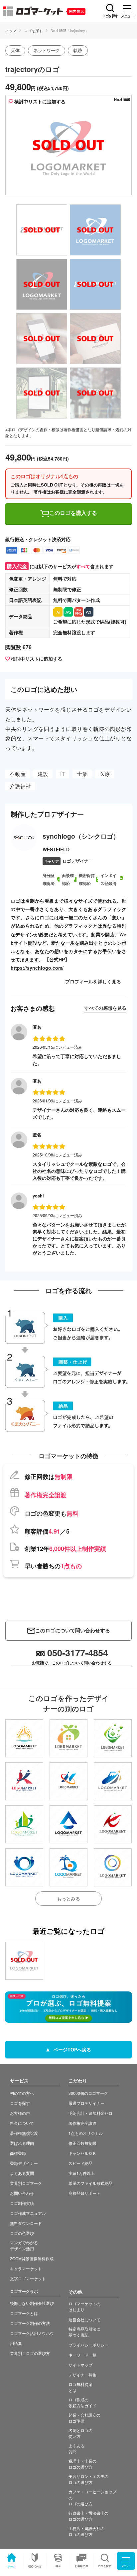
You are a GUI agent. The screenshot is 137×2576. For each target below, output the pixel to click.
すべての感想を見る (105, 1008)
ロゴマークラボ (24, 2291)
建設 (43, 774)
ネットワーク (47, 50)
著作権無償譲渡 (24, 2133)
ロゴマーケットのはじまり (84, 2306)
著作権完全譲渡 (82, 2123)
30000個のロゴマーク (88, 2093)
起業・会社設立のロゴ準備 (84, 2418)
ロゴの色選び (22, 2233)
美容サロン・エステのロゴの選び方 (88, 2479)
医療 (105, 774)
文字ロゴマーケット (28, 2278)
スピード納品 (80, 2163)
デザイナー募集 (82, 2375)
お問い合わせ (22, 2193)
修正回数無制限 (82, 2143)
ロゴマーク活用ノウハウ (32, 2333)
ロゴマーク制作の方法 (30, 2323)
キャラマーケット (26, 2268)
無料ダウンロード (26, 2223)
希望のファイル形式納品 (90, 2183)
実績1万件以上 (82, 2173)
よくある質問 (22, 2173)
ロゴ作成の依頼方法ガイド (82, 2402)
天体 (15, 50)
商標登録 (18, 2153)
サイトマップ (80, 2365)
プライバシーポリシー (88, 2345)
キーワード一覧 (82, 2355)
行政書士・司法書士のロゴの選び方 (88, 2516)
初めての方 (35, 2566)
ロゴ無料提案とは (80, 2387)
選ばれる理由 (22, 2143)
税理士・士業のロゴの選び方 (82, 2464)
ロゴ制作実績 (22, 2203)
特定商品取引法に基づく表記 (84, 2332)
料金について (22, 2123)
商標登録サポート (84, 2193)
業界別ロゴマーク (26, 2183)
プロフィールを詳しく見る (93, 981)
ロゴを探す (33, 30)
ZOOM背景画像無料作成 (32, 2258)
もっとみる (68, 1898)
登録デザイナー (24, 2163)
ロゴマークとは (24, 2313)
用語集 (16, 2343)
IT (63, 774)
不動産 (18, 774)
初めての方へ (22, 2093)
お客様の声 (81, 2566)
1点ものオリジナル (86, 2133)
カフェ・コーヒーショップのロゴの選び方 (92, 2497)
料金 (58, 2566)
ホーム (12, 2566)
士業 (82, 774)
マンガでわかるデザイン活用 (24, 2245)
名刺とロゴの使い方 (80, 2433)
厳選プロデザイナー (86, 2103)
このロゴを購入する (73, 513)
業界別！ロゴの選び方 (30, 2353)
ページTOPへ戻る (72, 2049)
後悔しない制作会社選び (32, 2303)
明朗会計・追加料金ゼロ (90, 2113)
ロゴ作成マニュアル (28, 2213)
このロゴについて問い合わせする (73, 1630)
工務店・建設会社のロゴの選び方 (86, 2531)
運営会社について (84, 2319)
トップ (11, 30)
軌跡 (78, 50)
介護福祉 (20, 786)
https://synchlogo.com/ (37, 968)
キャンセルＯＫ (82, 2153)
